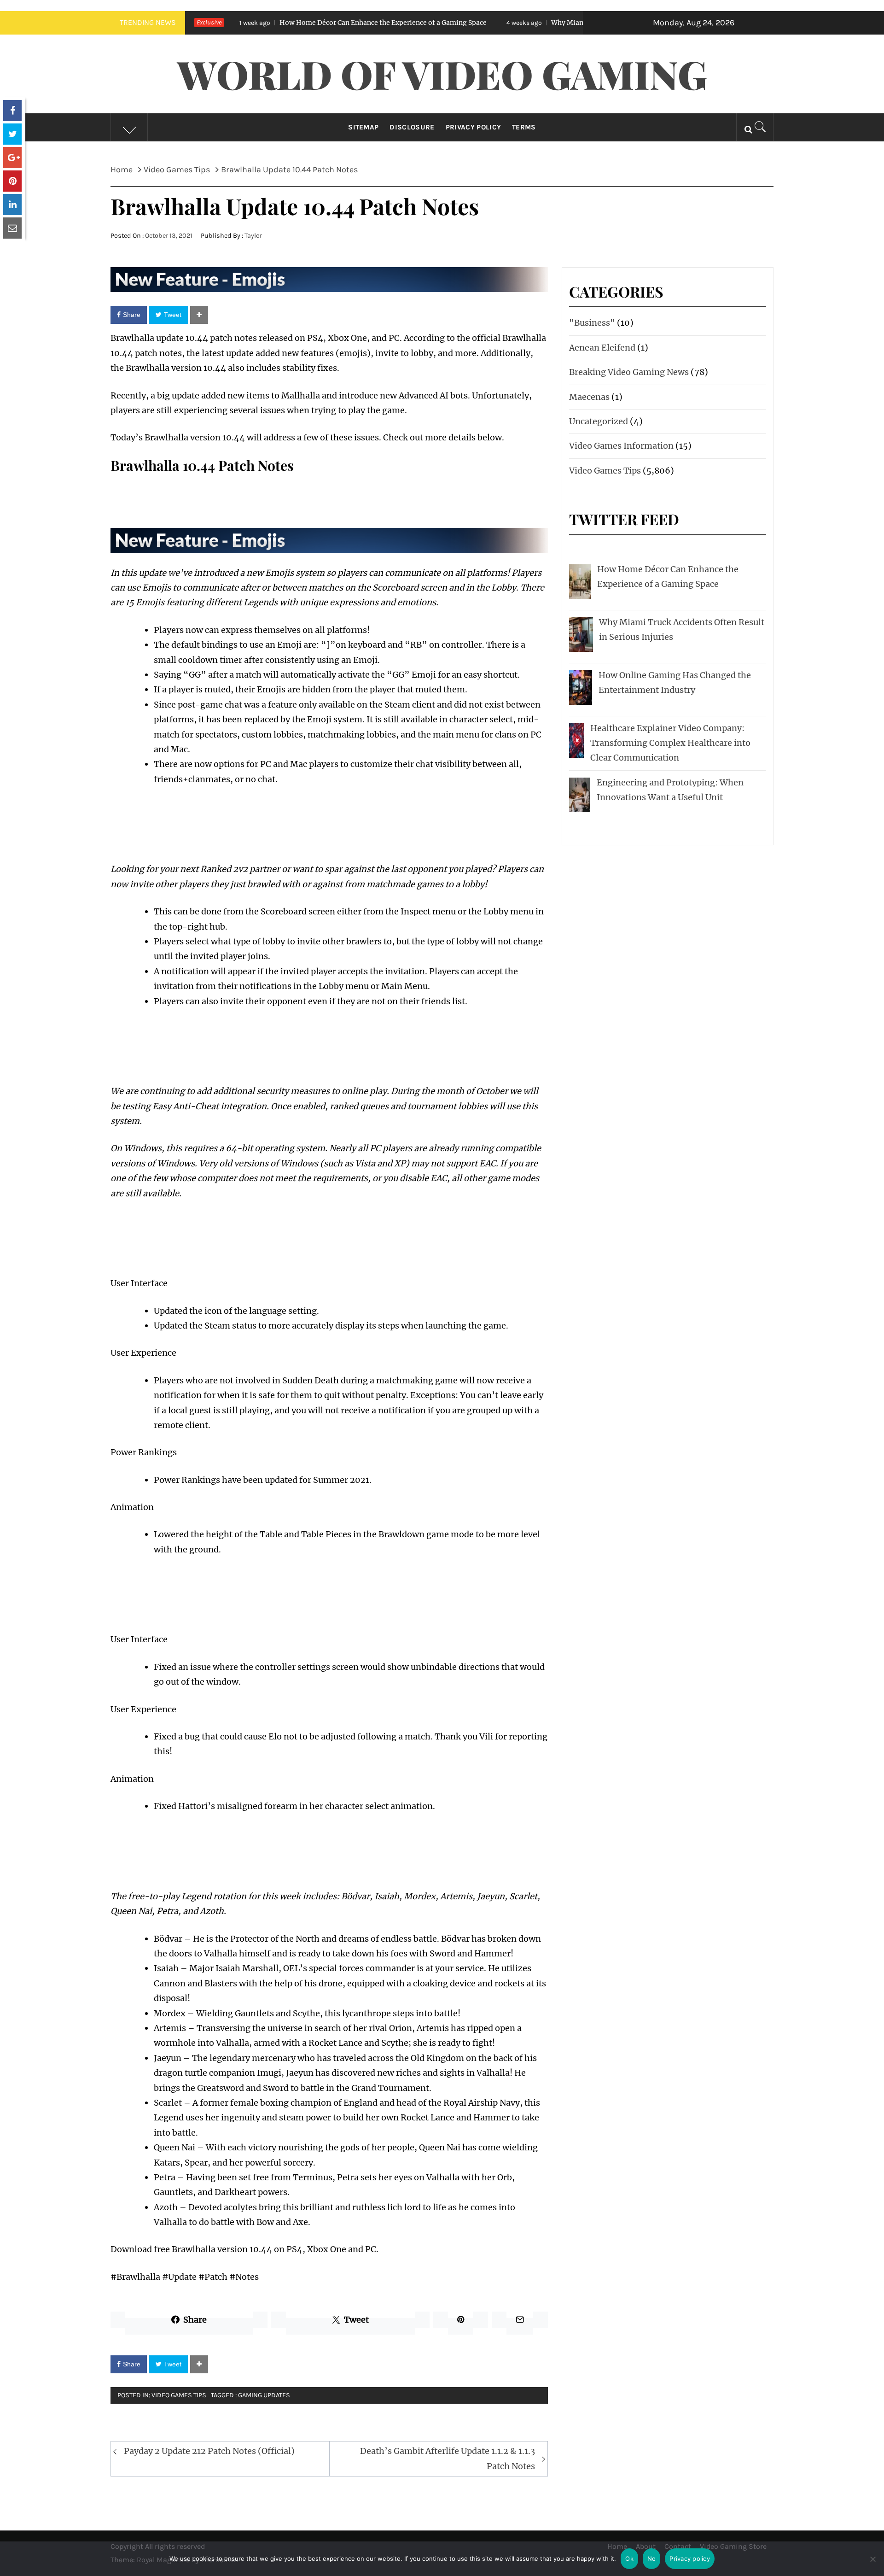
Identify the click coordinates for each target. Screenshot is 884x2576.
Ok (629, 2558)
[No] (872, 2565)
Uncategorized (599, 421)
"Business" (592, 323)
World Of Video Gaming (442, 74)
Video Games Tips (179, 2395)
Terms (524, 127)
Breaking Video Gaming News (629, 372)
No (652, 2558)
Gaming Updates (264, 2395)
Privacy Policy (473, 127)
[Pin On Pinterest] (12, 181)
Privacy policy (690, 2558)
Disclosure (412, 127)
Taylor (253, 236)
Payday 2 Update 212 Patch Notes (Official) (209, 2451)
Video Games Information (621, 446)
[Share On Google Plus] (12, 158)
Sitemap (363, 127)
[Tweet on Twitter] (12, 134)
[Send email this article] (12, 228)
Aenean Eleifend (602, 348)
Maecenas (589, 397)
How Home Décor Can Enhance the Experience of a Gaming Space (273, 23)
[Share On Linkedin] (12, 205)
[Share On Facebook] (12, 111)
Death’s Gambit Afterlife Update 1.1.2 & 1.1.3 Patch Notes (448, 2458)
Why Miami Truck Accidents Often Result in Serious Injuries (534, 23)
